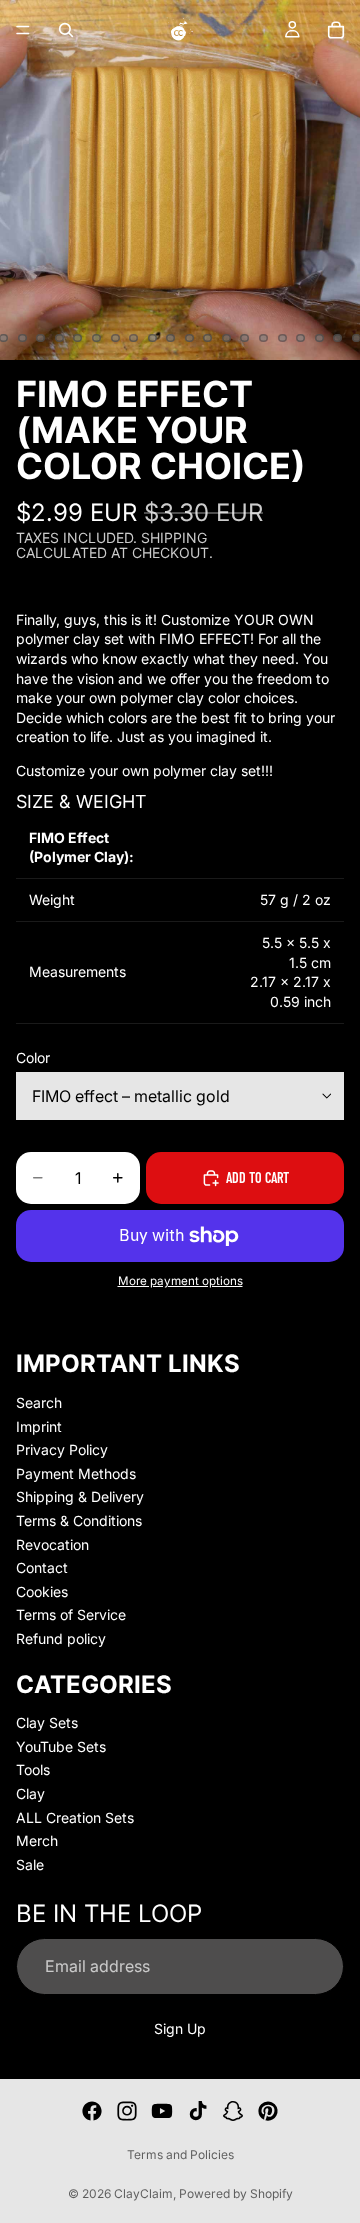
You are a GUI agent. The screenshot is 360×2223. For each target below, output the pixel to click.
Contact (42, 1567)
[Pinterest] (268, 2111)
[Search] (66, 30)
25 (134, 338)
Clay (30, 1793)
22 (78, 338)
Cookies (42, 1591)
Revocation (52, 1543)
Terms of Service (71, 1614)
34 (301, 338)
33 (282, 338)
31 (245, 338)
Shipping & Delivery (80, 1496)
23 (97, 338)
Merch (37, 1840)
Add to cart (257, 1177)
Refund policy (61, 1638)
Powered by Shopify (236, 2193)
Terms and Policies (180, 2154)
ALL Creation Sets (75, 1816)
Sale (30, 1864)
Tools (33, 1769)
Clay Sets (47, 1722)
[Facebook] (92, 2111)
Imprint (39, 1425)
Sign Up (180, 2027)
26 (152, 338)
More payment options (180, 1281)
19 (22, 338)
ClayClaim (143, 2193)
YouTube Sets (61, 1746)
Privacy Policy (62, 1449)
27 (171, 338)
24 (115, 338)
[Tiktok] (198, 2111)
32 (264, 338)
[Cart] (336, 30)
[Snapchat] (233, 2111)
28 (189, 338)
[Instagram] (127, 2111)
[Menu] (23, 30)
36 (338, 338)
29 (208, 338)
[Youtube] (162, 2111)
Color (33, 1057)
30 (226, 338)
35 (319, 338)
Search (39, 1402)
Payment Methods (76, 1473)
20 (41, 338)
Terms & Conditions (79, 1520)
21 (59, 338)
